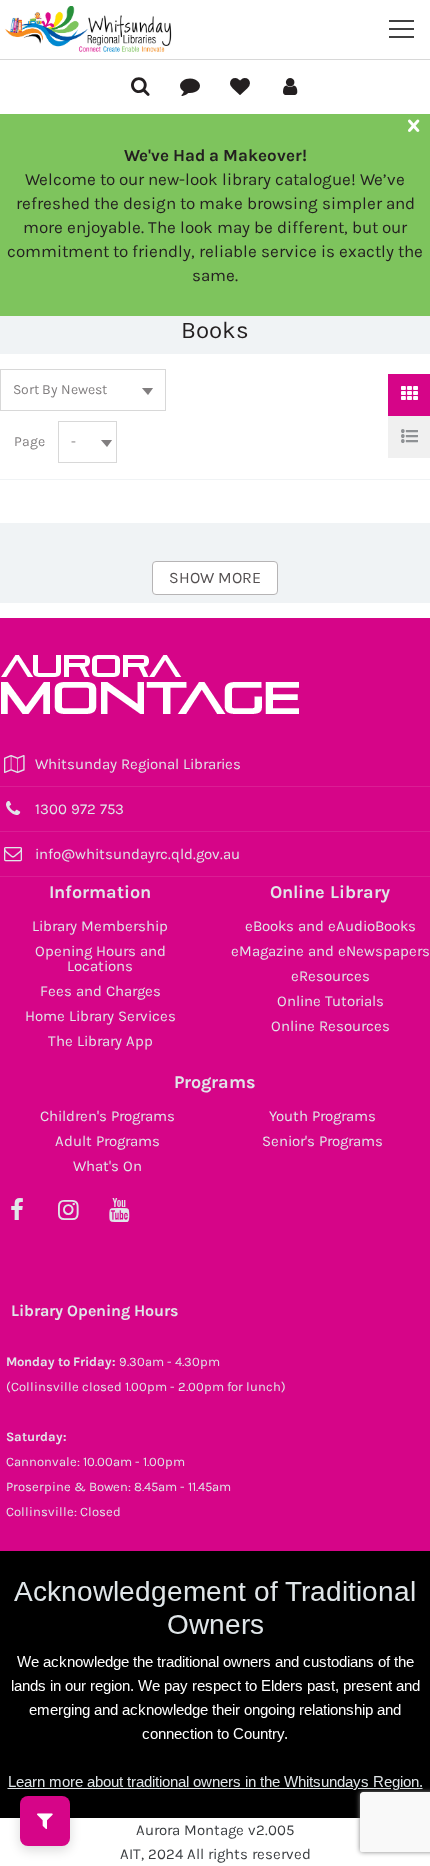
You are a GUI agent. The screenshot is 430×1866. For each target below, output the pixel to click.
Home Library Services (100, 1016)
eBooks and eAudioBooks (330, 926)
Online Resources (330, 1026)
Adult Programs (107, 1141)
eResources (330, 976)
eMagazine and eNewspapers (330, 951)
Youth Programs (322, 1116)
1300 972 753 (79, 809)
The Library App (100, 1041)
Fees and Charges (100, 991)
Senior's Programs (322, 1141)
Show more (215, 577)
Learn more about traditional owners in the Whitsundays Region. (215, 1781)
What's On (107, 1166)
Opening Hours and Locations (100, 958)
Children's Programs (107, 1116)
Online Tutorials (330, 1001)
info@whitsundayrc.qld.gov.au (137, 854)
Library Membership (100, 926)
